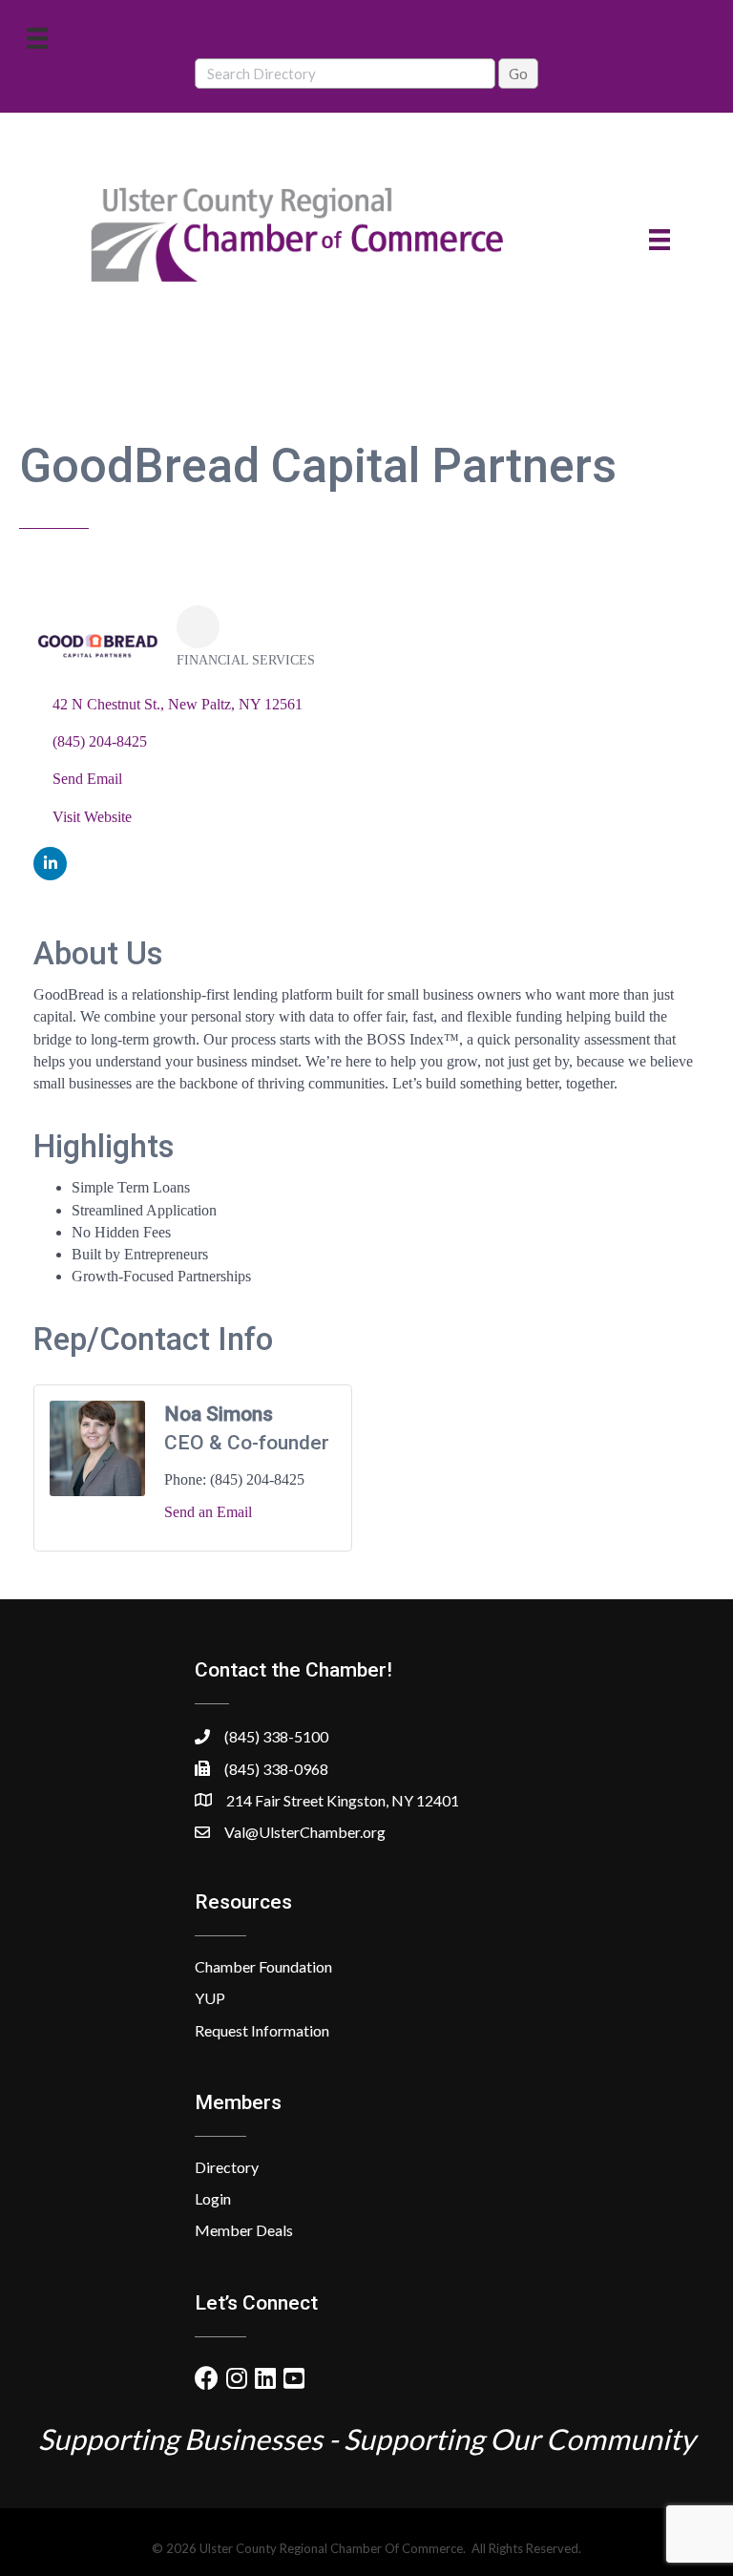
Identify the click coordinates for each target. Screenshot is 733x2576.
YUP (210, 1998)
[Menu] (37, 38)
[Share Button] (198, 627)
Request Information (262, 2030)
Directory (227, 2167)
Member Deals (244, 2230)
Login (213, 2198)
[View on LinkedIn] (50, 875)
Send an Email (208, 1512)
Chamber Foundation (263, 1966)
